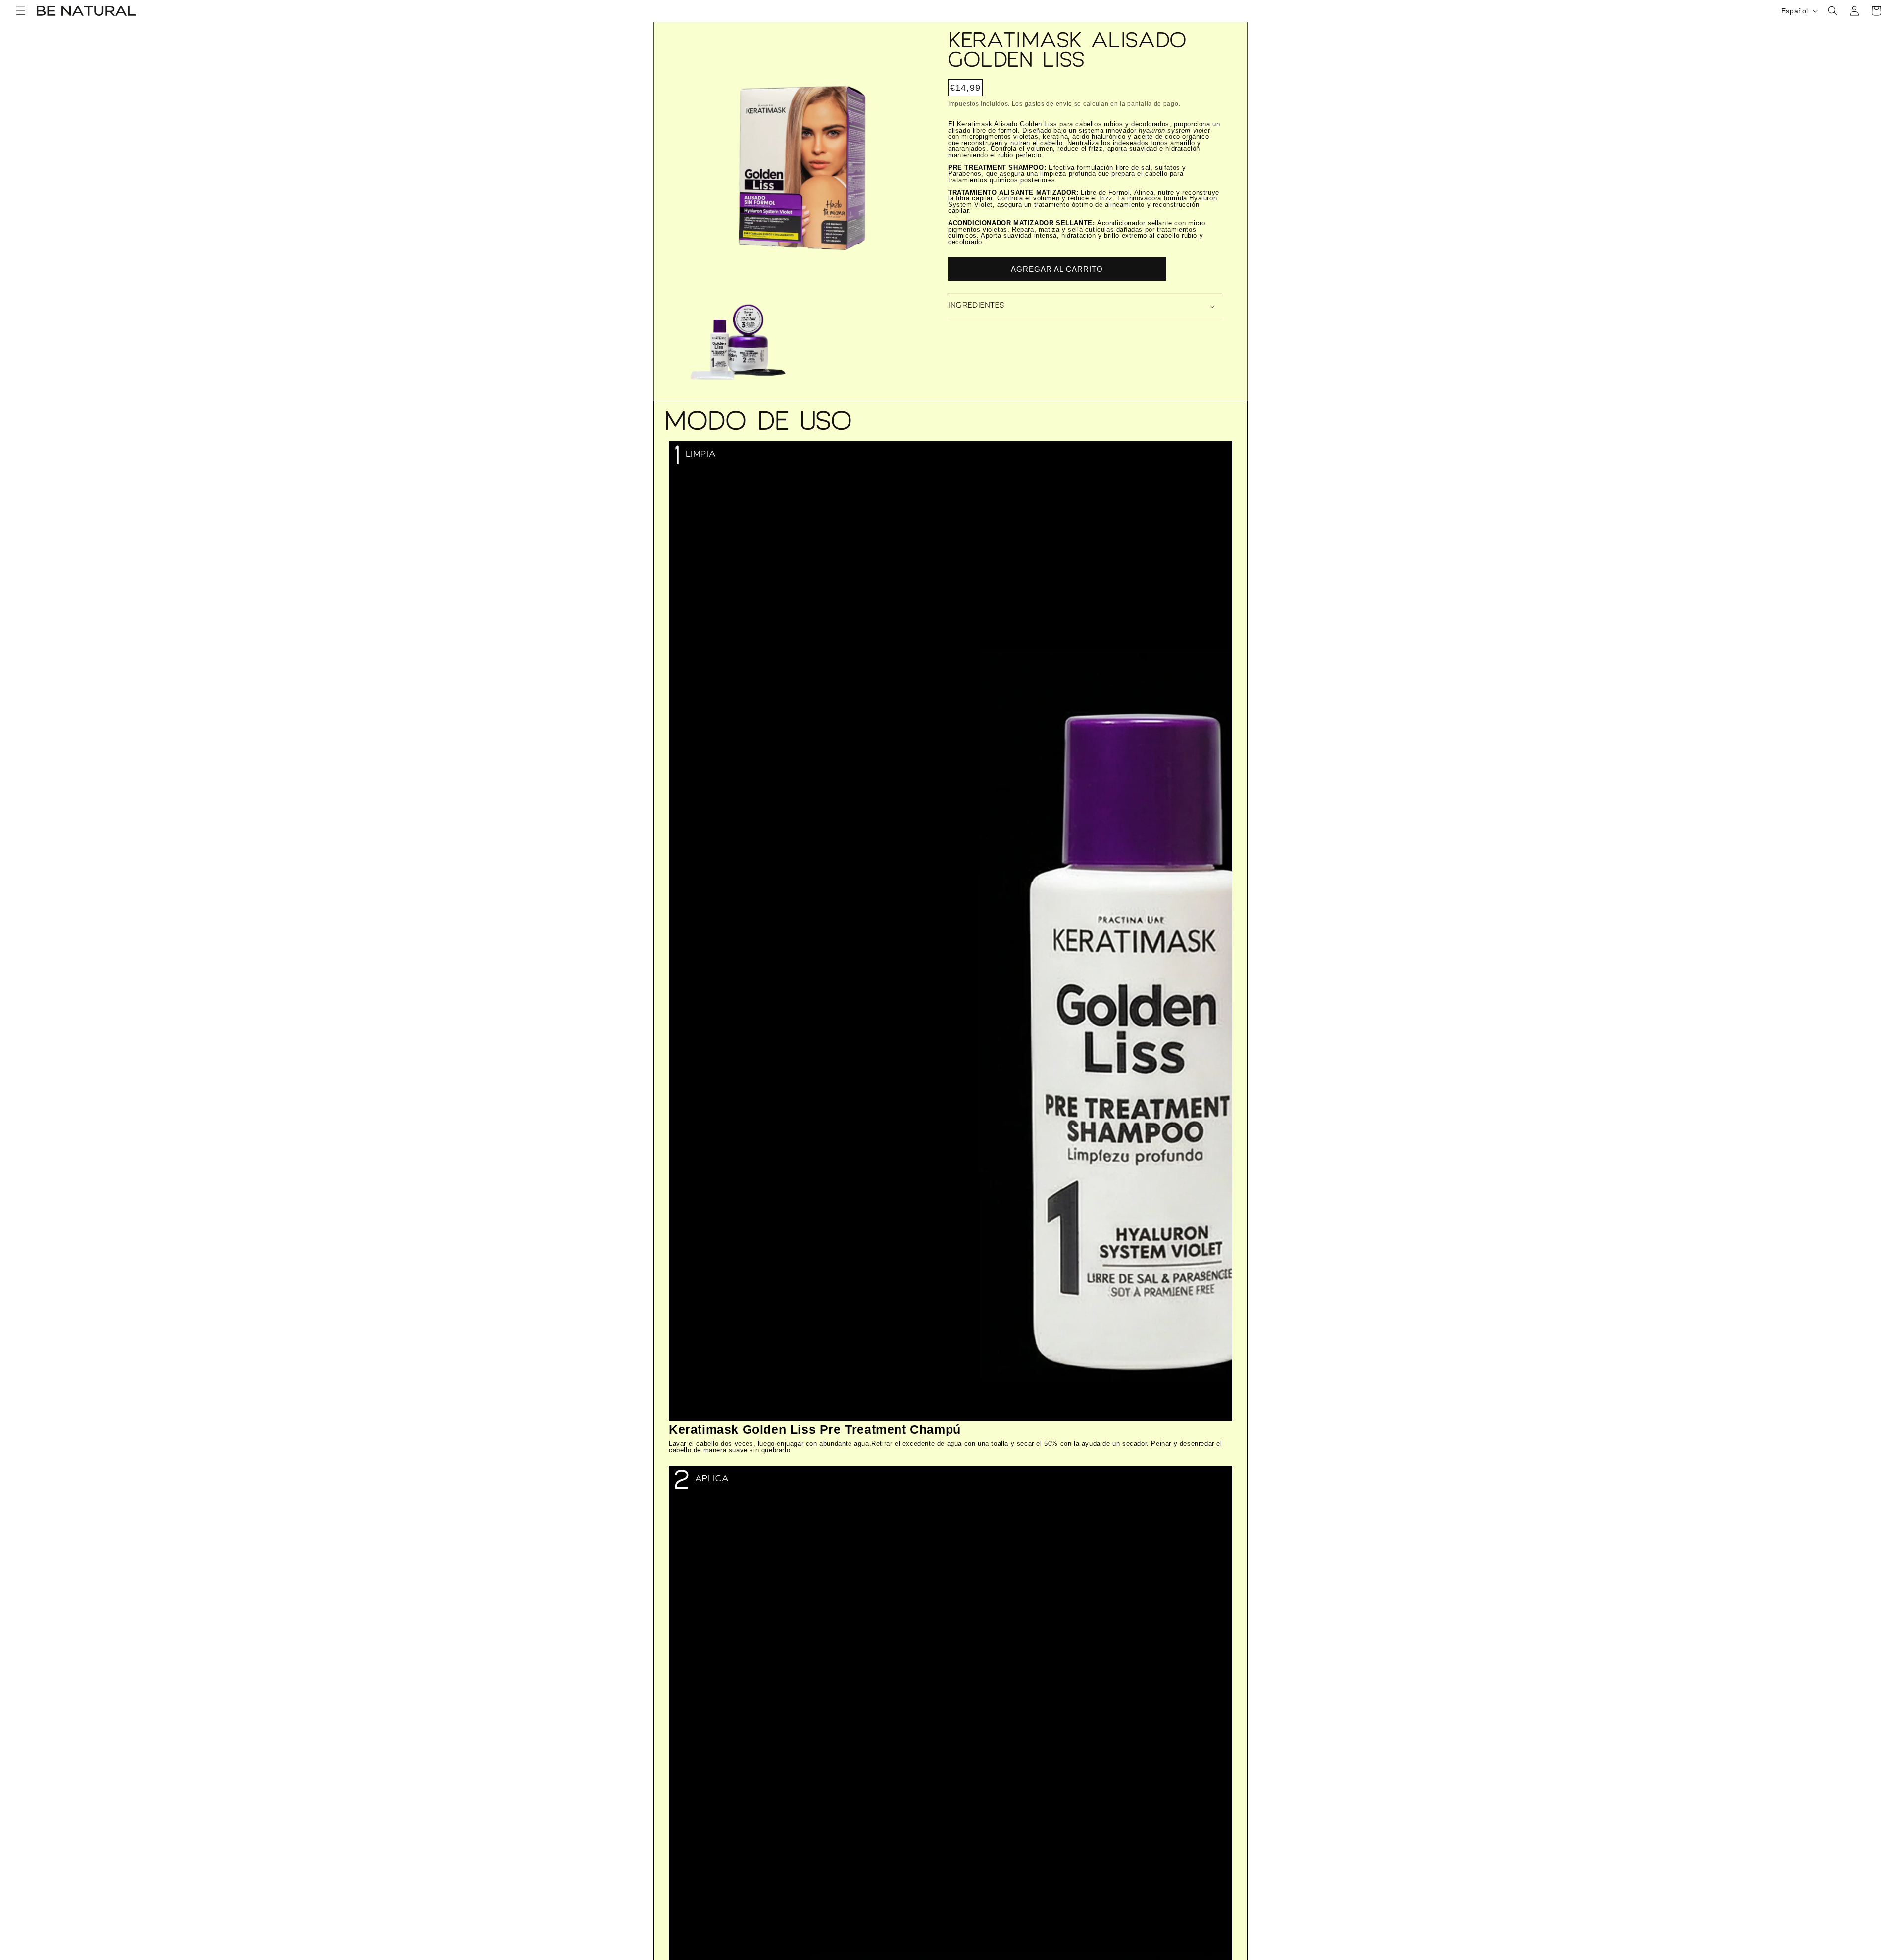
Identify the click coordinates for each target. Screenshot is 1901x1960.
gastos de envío (1049, 104)
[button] (21, 11)
